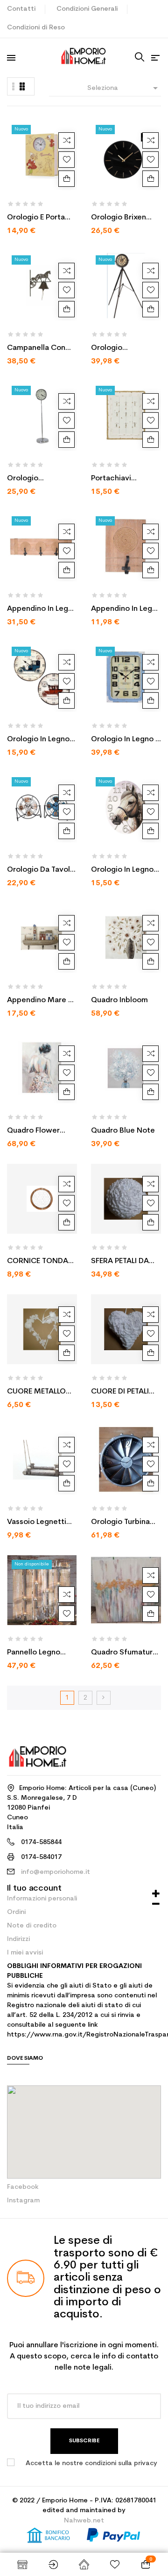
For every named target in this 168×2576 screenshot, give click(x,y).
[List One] (14, 86)
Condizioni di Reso (36, 28)
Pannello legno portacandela (34, 1654)
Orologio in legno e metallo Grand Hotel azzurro (125, 740)
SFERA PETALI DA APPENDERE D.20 (120, 1262)
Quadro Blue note (123, 1131)
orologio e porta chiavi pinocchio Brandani (36, 219)
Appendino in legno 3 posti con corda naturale (42, 610)
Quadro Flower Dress (33, 1132)
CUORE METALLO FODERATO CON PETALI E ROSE (36, 1393)
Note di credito (32, 1926)
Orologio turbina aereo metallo (120, 1523)
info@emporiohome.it (56, 1872)
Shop (22, 2564)
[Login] (53, 2564)
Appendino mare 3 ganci (40, 1001)
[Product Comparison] (66, 140)
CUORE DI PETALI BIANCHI (120, 1393)
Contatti (21, 9)
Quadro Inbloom (119, 1000)
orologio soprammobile (33, 479)
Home (84, 2564)
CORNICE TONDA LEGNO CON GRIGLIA (38, 1262)
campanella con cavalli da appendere (36, 349)
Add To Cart (66, 179)
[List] (22, 86)
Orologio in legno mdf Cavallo (122, 871)
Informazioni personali (42, 1899)
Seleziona (124, 88)
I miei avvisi (25, 1953)
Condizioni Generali (87, 9)
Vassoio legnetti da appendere (37, 1523)
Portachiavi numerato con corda (117, 479)
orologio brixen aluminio (119, 219)
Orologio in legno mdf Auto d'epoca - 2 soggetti (40, 740)
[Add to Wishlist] (66, 160)
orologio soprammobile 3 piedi (120, 349)
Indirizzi (18, 1939)
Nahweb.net (84, 2521)
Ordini (16, 1912)
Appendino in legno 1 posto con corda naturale (126, 610)
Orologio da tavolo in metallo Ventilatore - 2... (41, 871)
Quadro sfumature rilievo (124, 1654)
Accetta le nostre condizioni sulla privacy (91, 2463)
